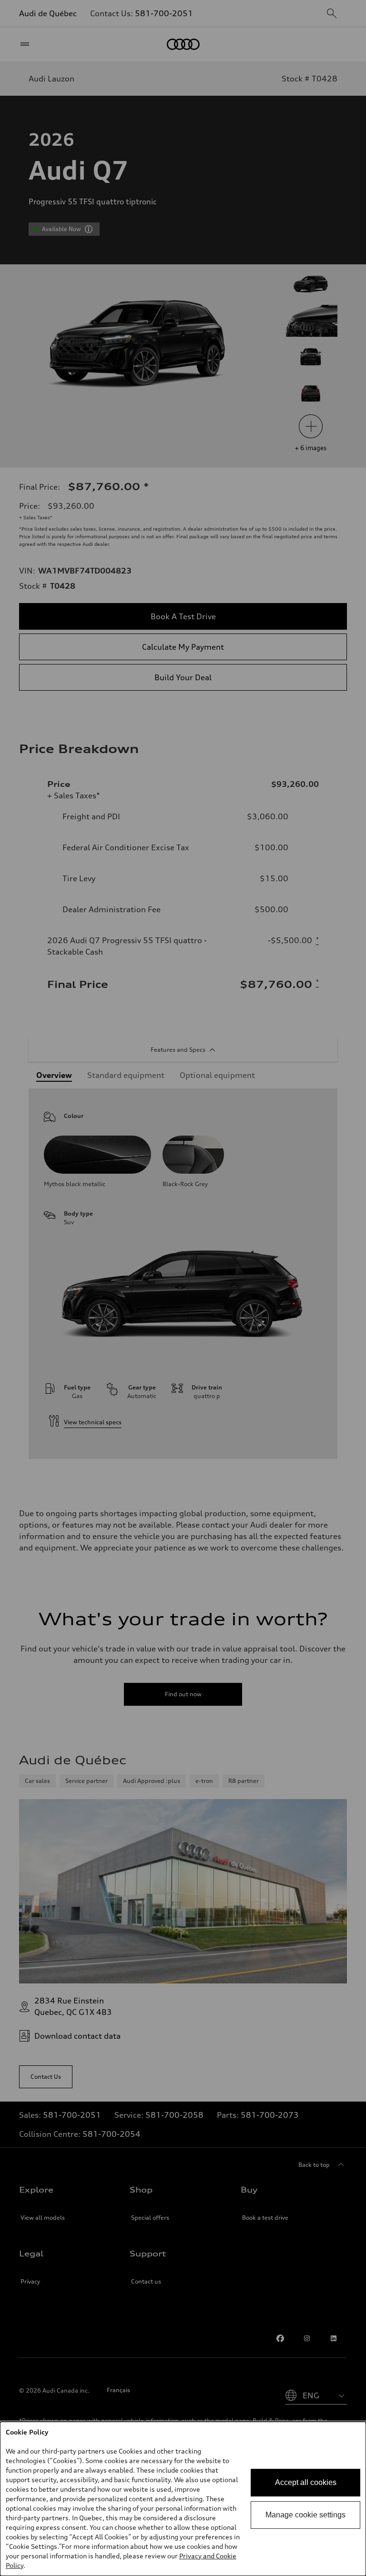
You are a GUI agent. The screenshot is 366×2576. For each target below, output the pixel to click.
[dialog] (183, 2499)
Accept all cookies (306, 2482)
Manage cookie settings (305, 2515)
